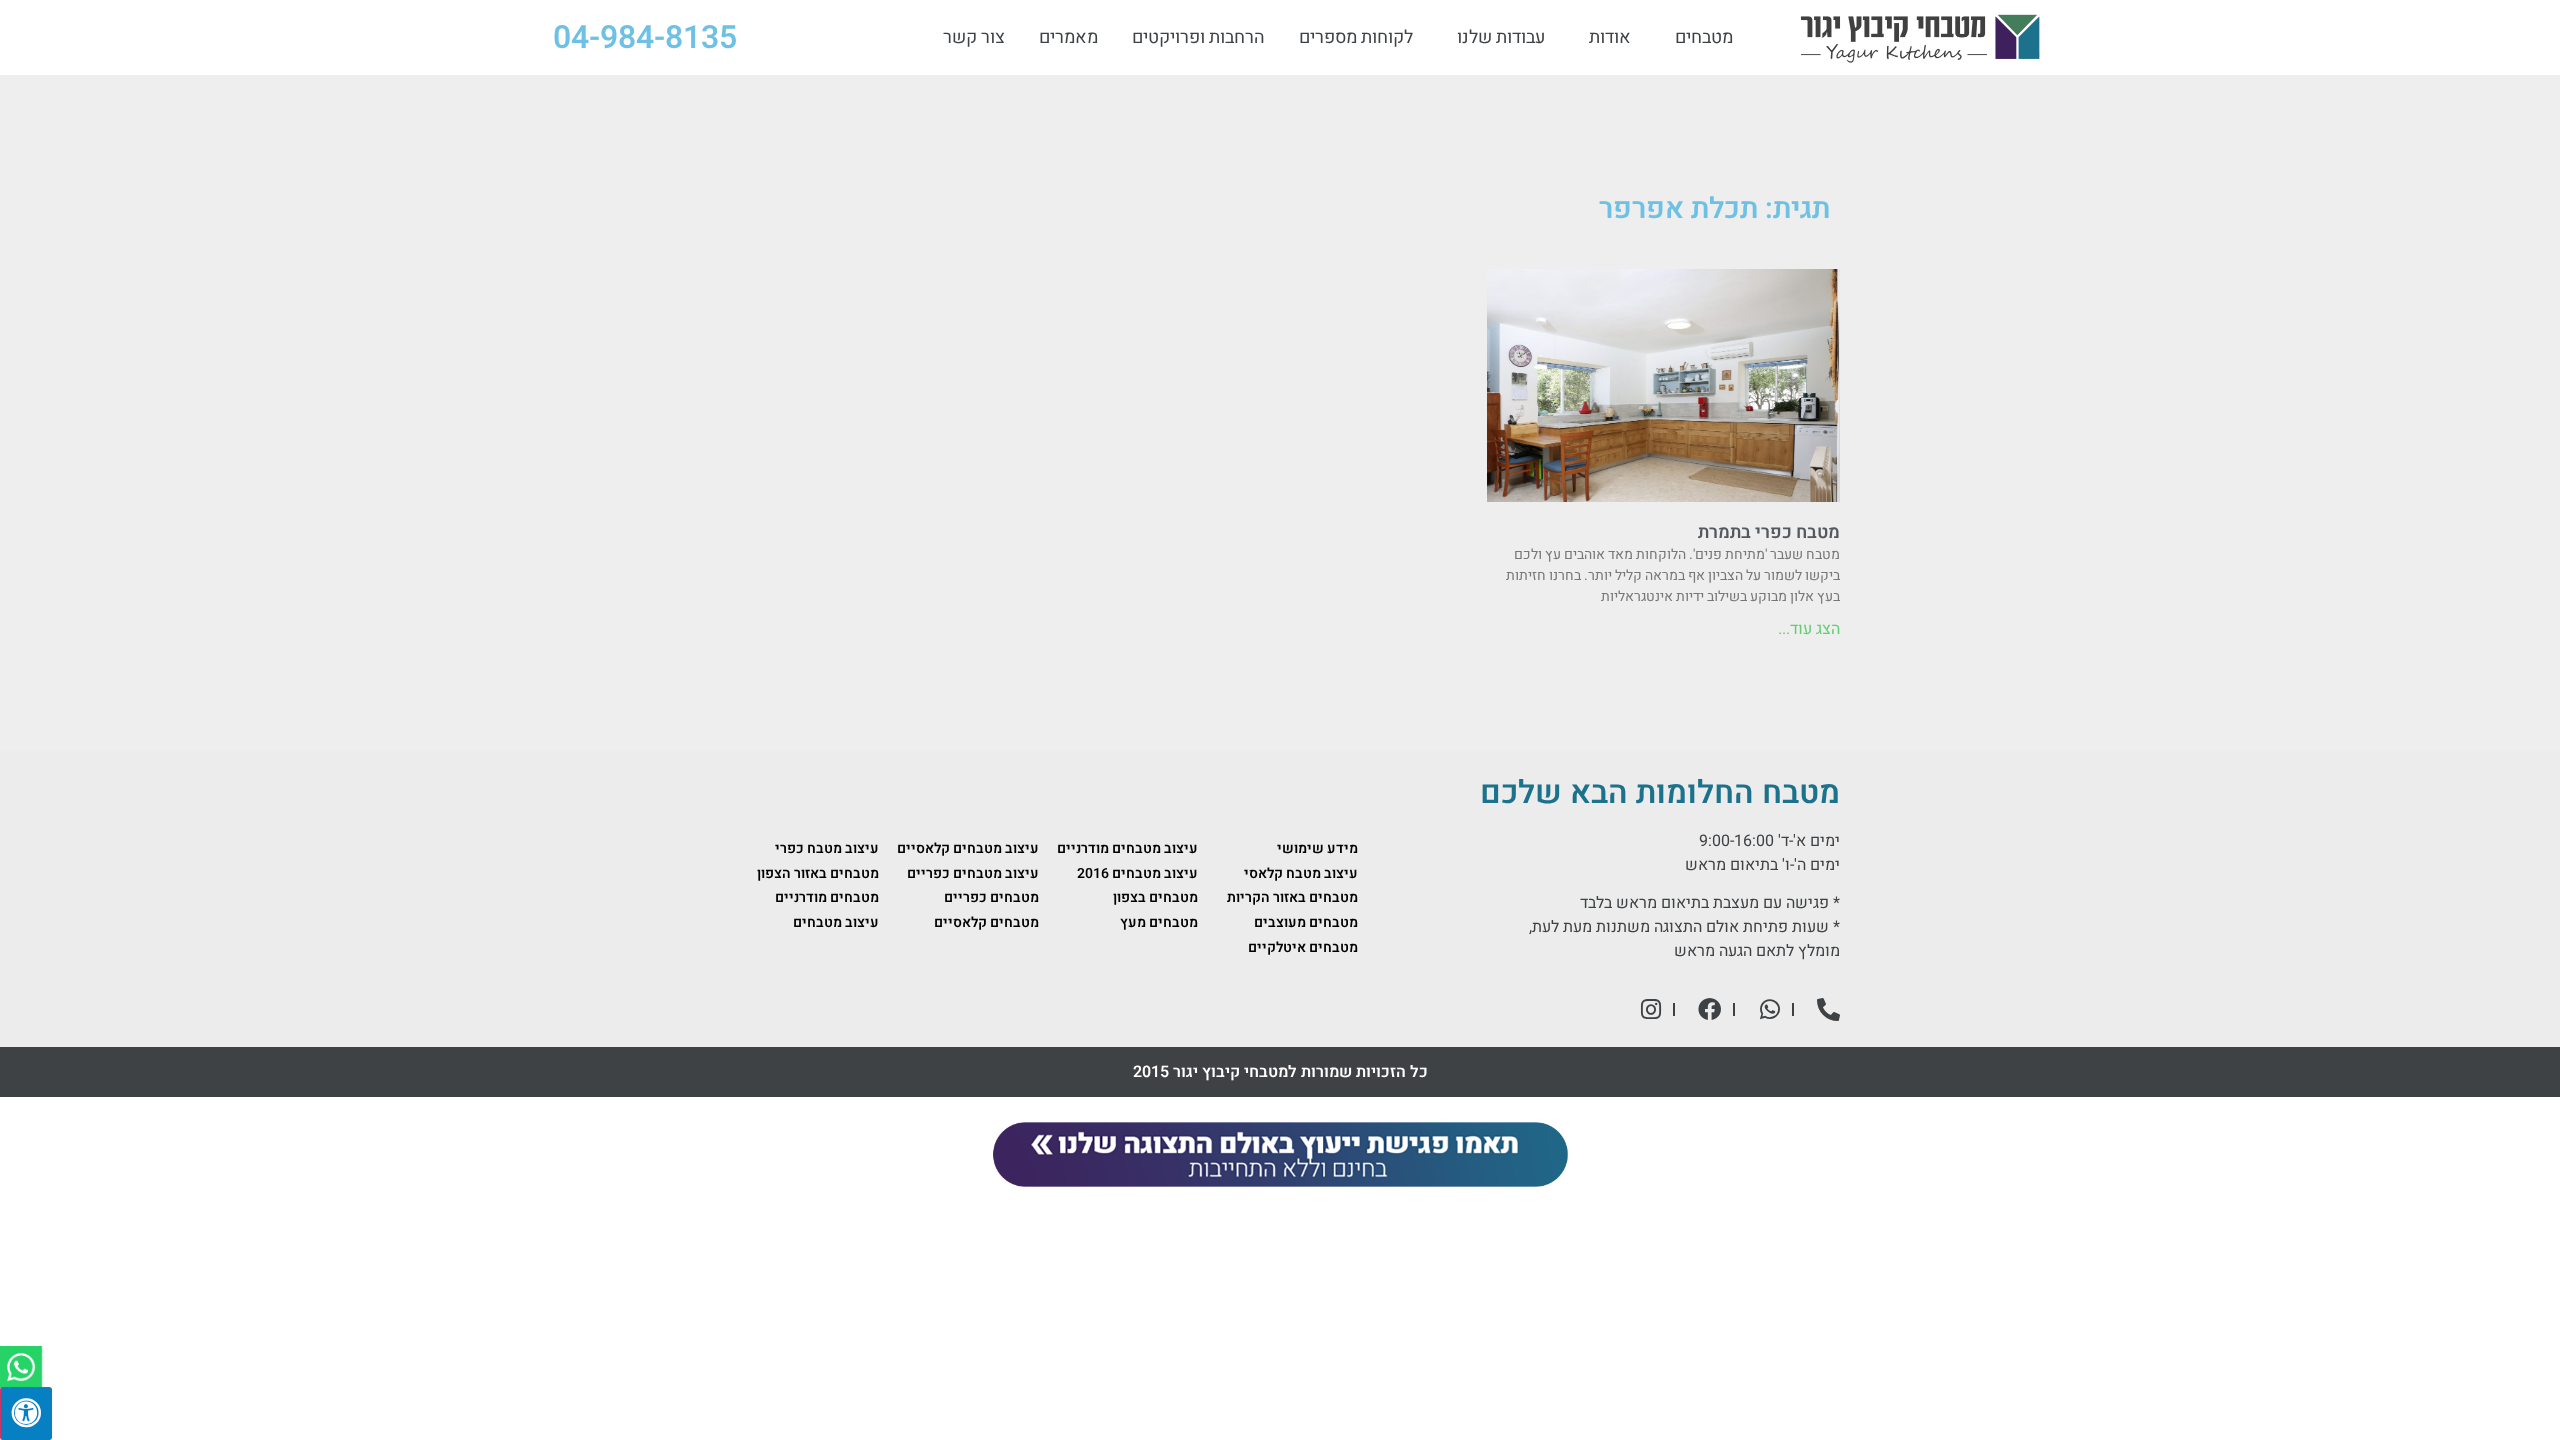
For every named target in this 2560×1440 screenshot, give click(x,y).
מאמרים (1068, 38)
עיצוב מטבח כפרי (827, 848)
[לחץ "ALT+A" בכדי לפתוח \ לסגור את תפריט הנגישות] (26, 1413)
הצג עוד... (1809, 629)
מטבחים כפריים (991, 897)
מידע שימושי (1317, 848)
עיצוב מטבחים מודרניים (1127, 848)
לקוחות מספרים (1356, 38)
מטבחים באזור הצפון (818, 873)
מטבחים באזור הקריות (1292, 897)
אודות (1610, 38)
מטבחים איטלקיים (1303, 947)
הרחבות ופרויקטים (1198, 38)
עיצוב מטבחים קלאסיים (968, 848)
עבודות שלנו (1501, 38)
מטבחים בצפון (1155, 897)
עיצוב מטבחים (836, 922)
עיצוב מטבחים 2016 (1137, 873)
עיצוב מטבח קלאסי (1301, 873)
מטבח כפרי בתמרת (1769, 532)
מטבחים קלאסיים (986, 922)
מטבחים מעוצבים (1306, 922)
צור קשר (974, 38)
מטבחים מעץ (1159, 922)
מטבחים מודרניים (827, 897)
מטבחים (1704, 38)
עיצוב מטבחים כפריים (973, 873)
